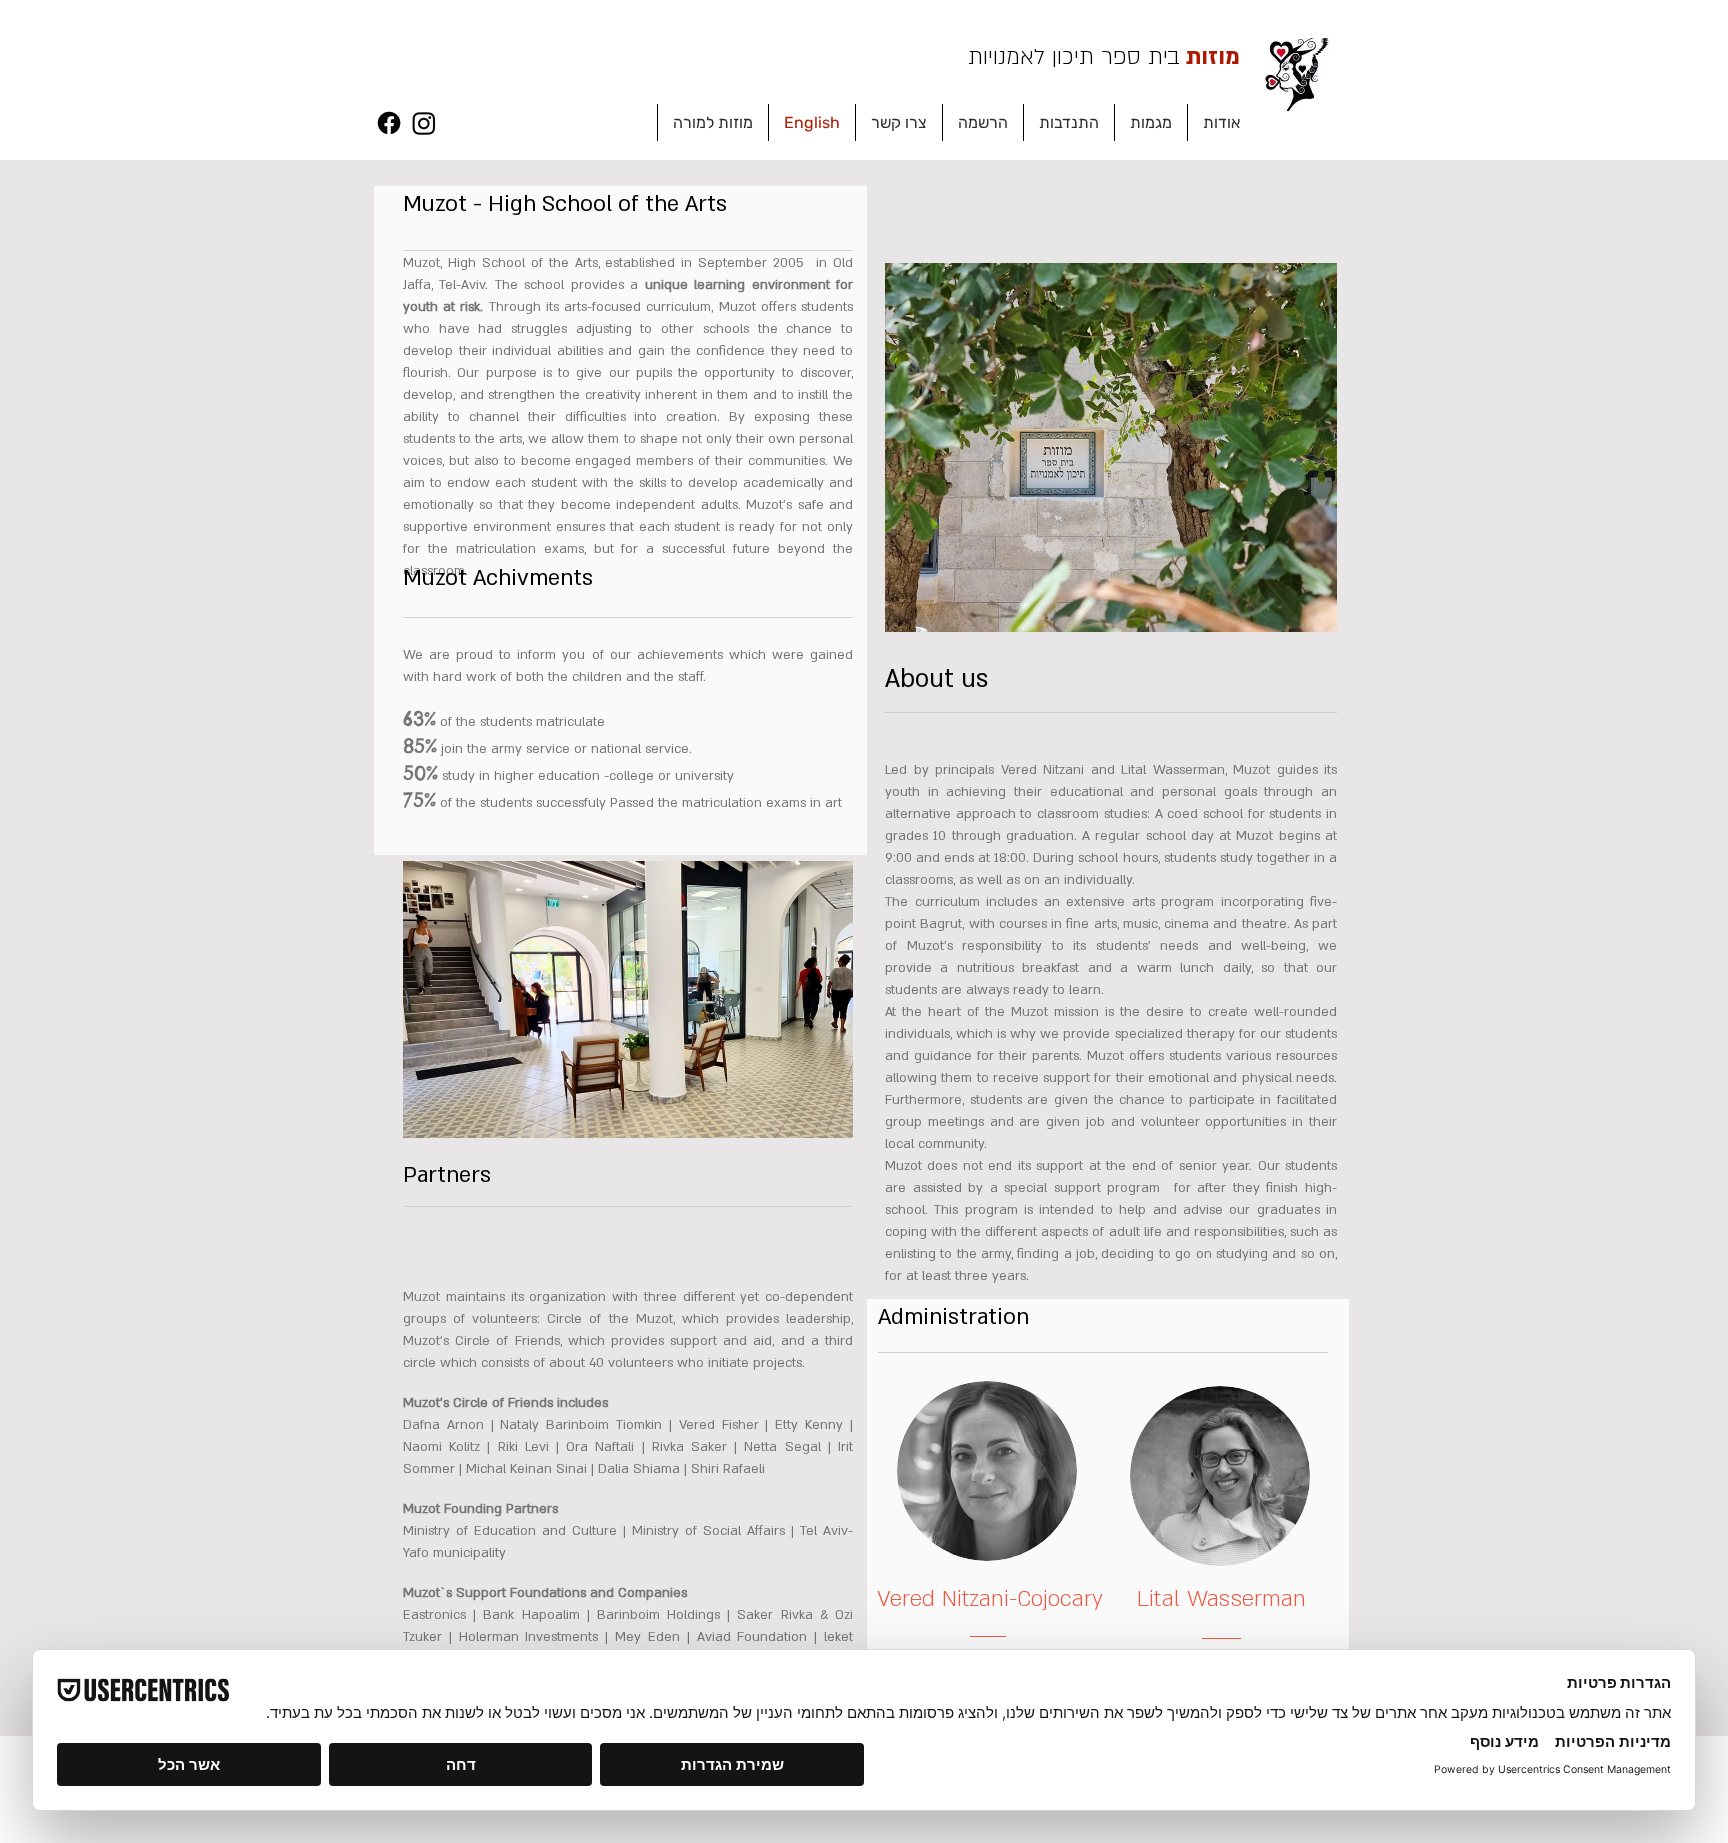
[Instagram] (424, 123)
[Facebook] (389, 123)
